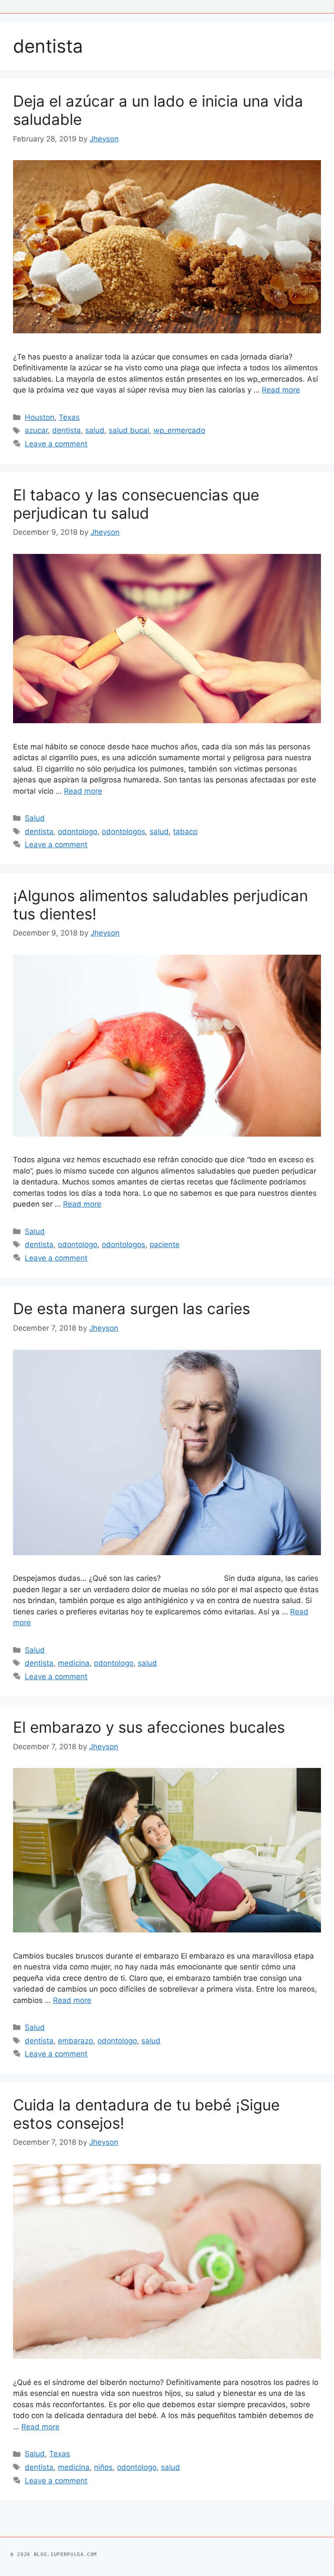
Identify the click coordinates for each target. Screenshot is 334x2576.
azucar (36, 430)
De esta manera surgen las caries (132, 1308)
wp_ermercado (179, 430)
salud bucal (129, 430)
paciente (165, 1244)
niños (103, 2467)
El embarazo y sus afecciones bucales (149, 1727)
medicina (74, 1663)
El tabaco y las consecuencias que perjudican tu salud (136, 504)
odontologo (78, 832)
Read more (281, 390)
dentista (67, 430)
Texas (69, 417)
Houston (40, 417)
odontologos (124, 832)
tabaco (185, 832)
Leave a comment (56, 444)
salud (95, 430)
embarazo (75, 2041)
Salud (35, 818)
